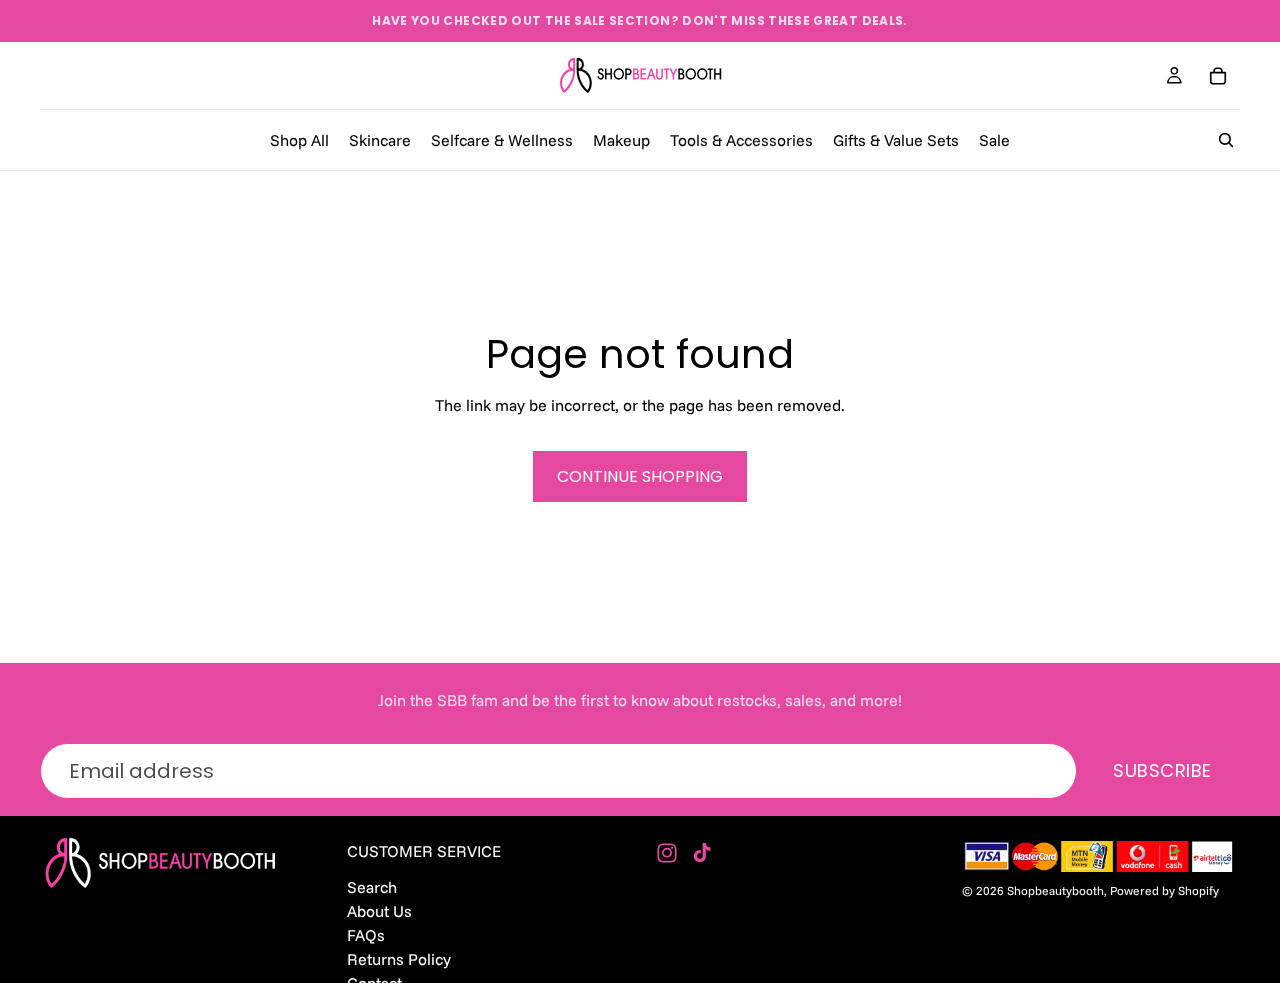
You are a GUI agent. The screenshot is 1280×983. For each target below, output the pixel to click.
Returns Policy (399, 959)
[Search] (1226, 140)
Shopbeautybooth (1055, 890)
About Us (379, 911)
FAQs (366, 935)
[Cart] (1218, 76)
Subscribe (1162, 770)
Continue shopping (640, 476)
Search (372, 887)
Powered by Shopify (1164, 890)
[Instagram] (667, 853)
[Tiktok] (702, 853)
